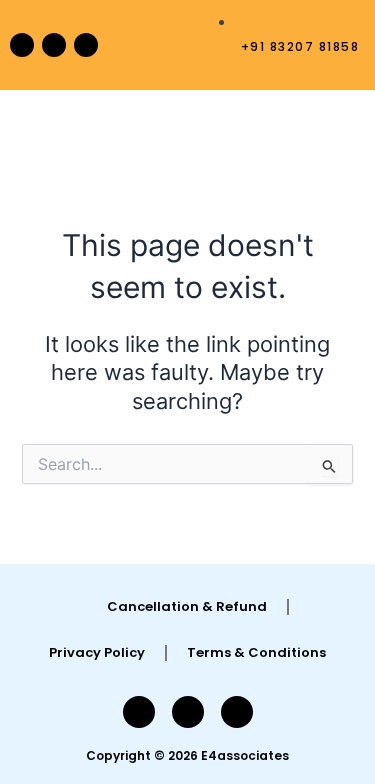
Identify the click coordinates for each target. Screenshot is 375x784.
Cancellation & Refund (187, 606)
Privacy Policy (97, 652)
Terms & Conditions (256, 652)
